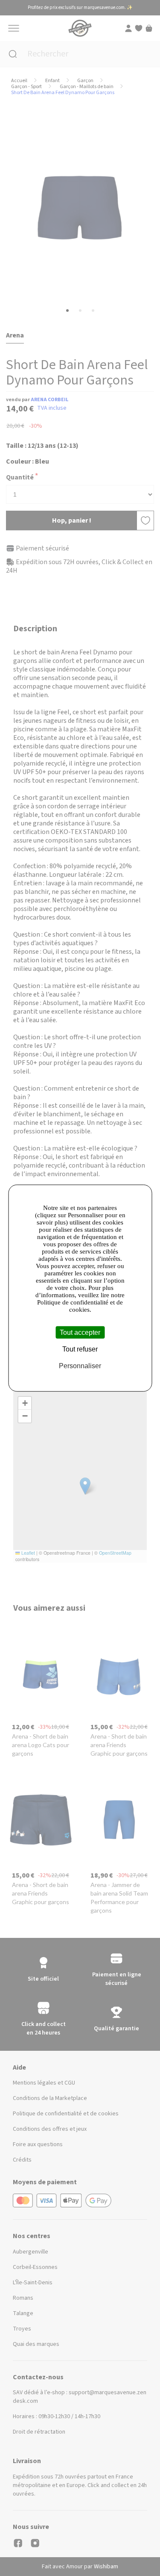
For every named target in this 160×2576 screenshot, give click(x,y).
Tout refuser (80, 1349)
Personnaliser (80, 1366)
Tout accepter (80, 1332)
